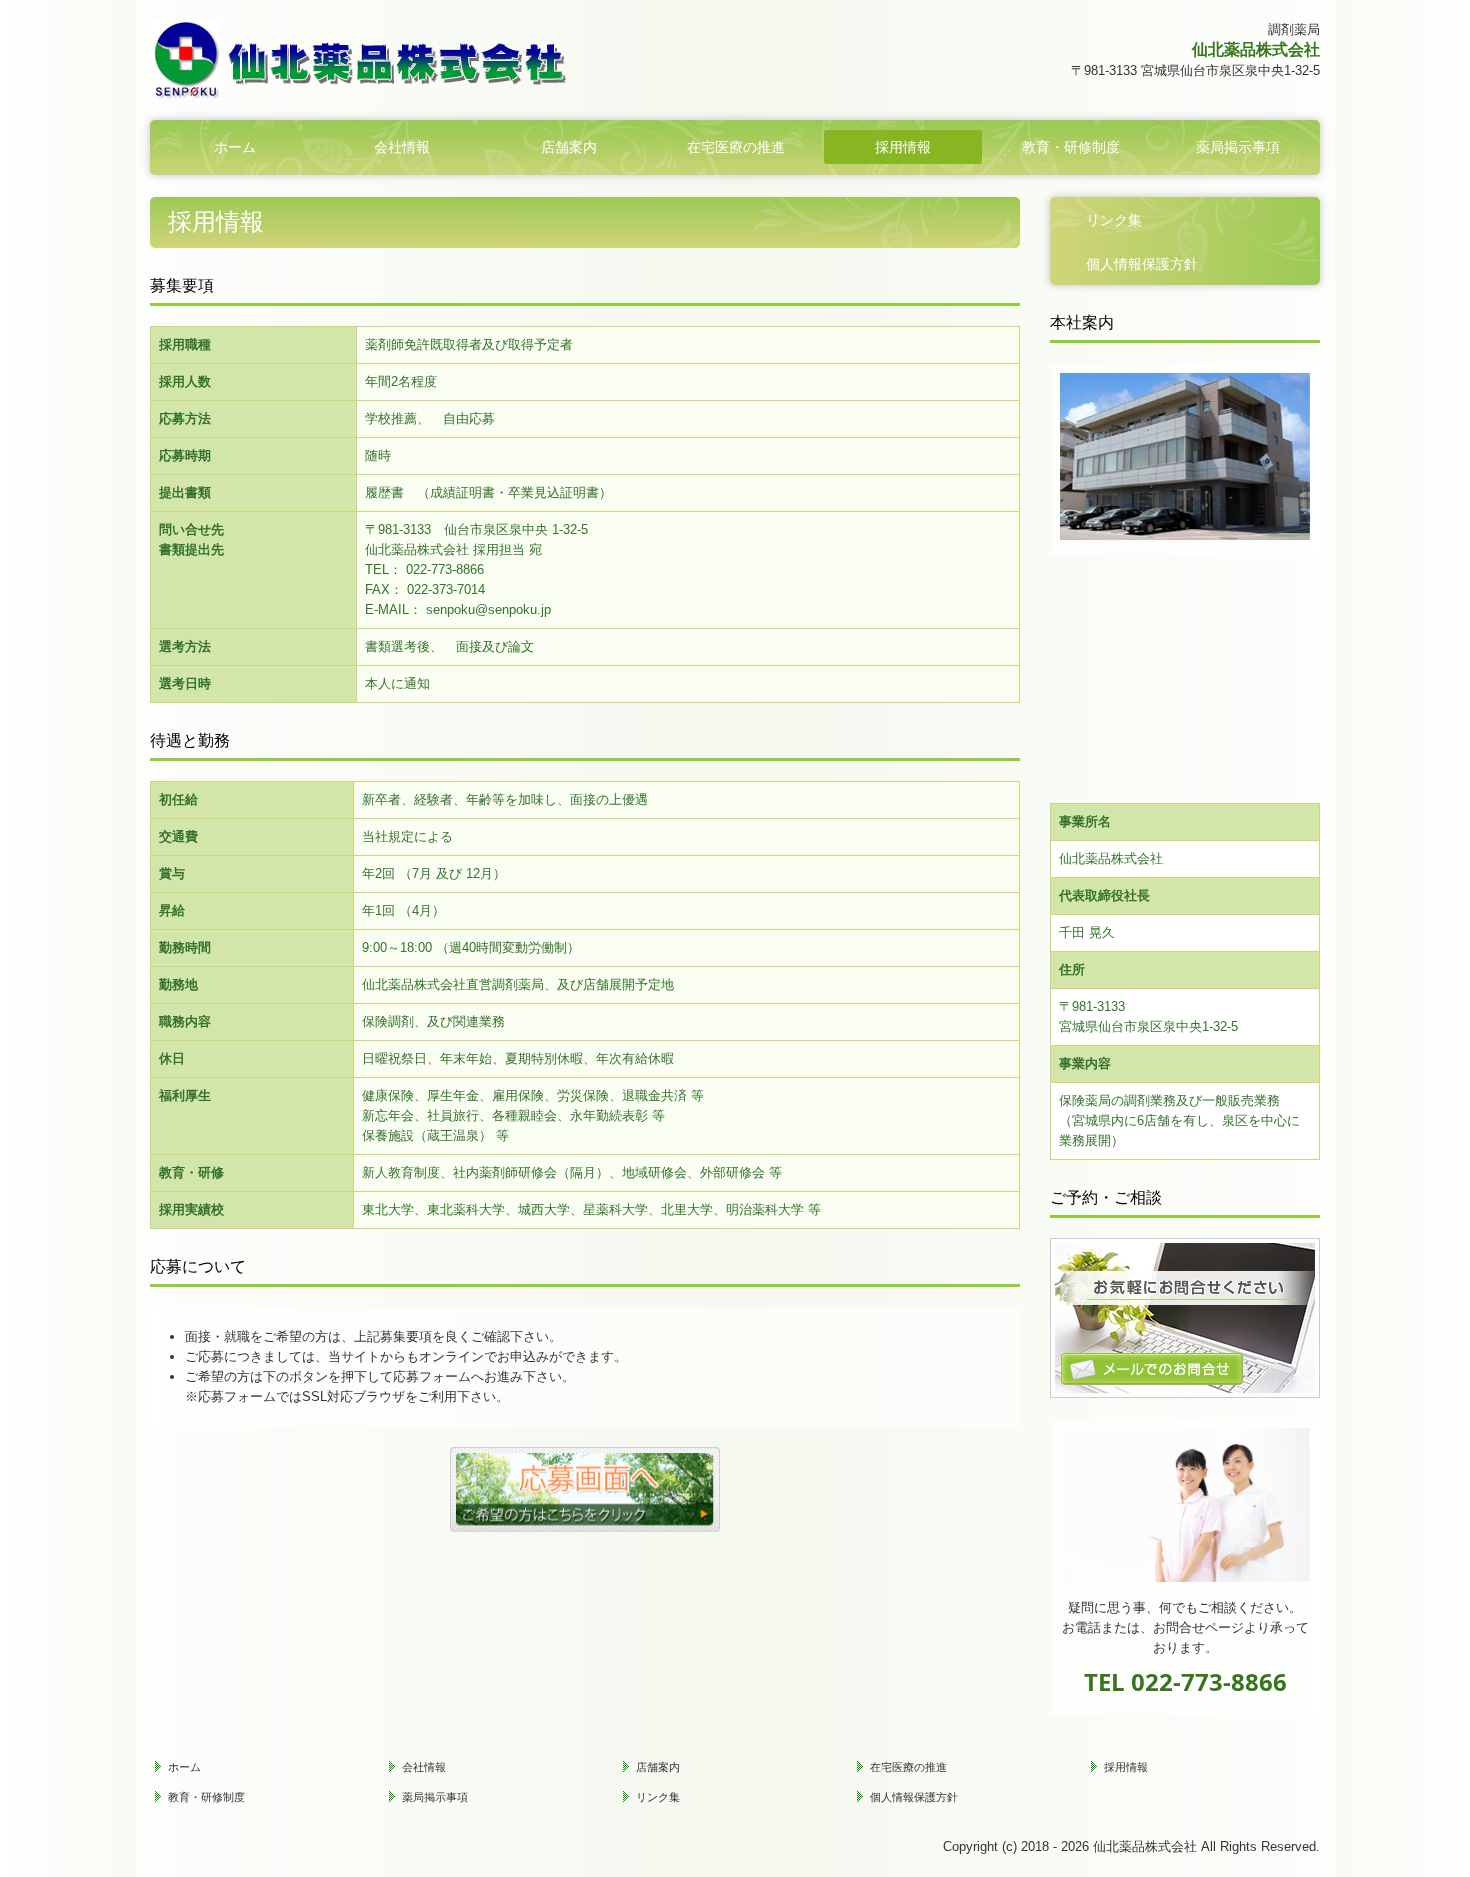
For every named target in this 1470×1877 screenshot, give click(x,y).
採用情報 (903, 147)
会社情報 (402, 147)
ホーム (235, 147)
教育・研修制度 (1071, 147)
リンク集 (1114, 220)
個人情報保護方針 (1142, 264)
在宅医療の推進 (736, 147)
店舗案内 (569, 147)
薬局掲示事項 (1238, 147)
